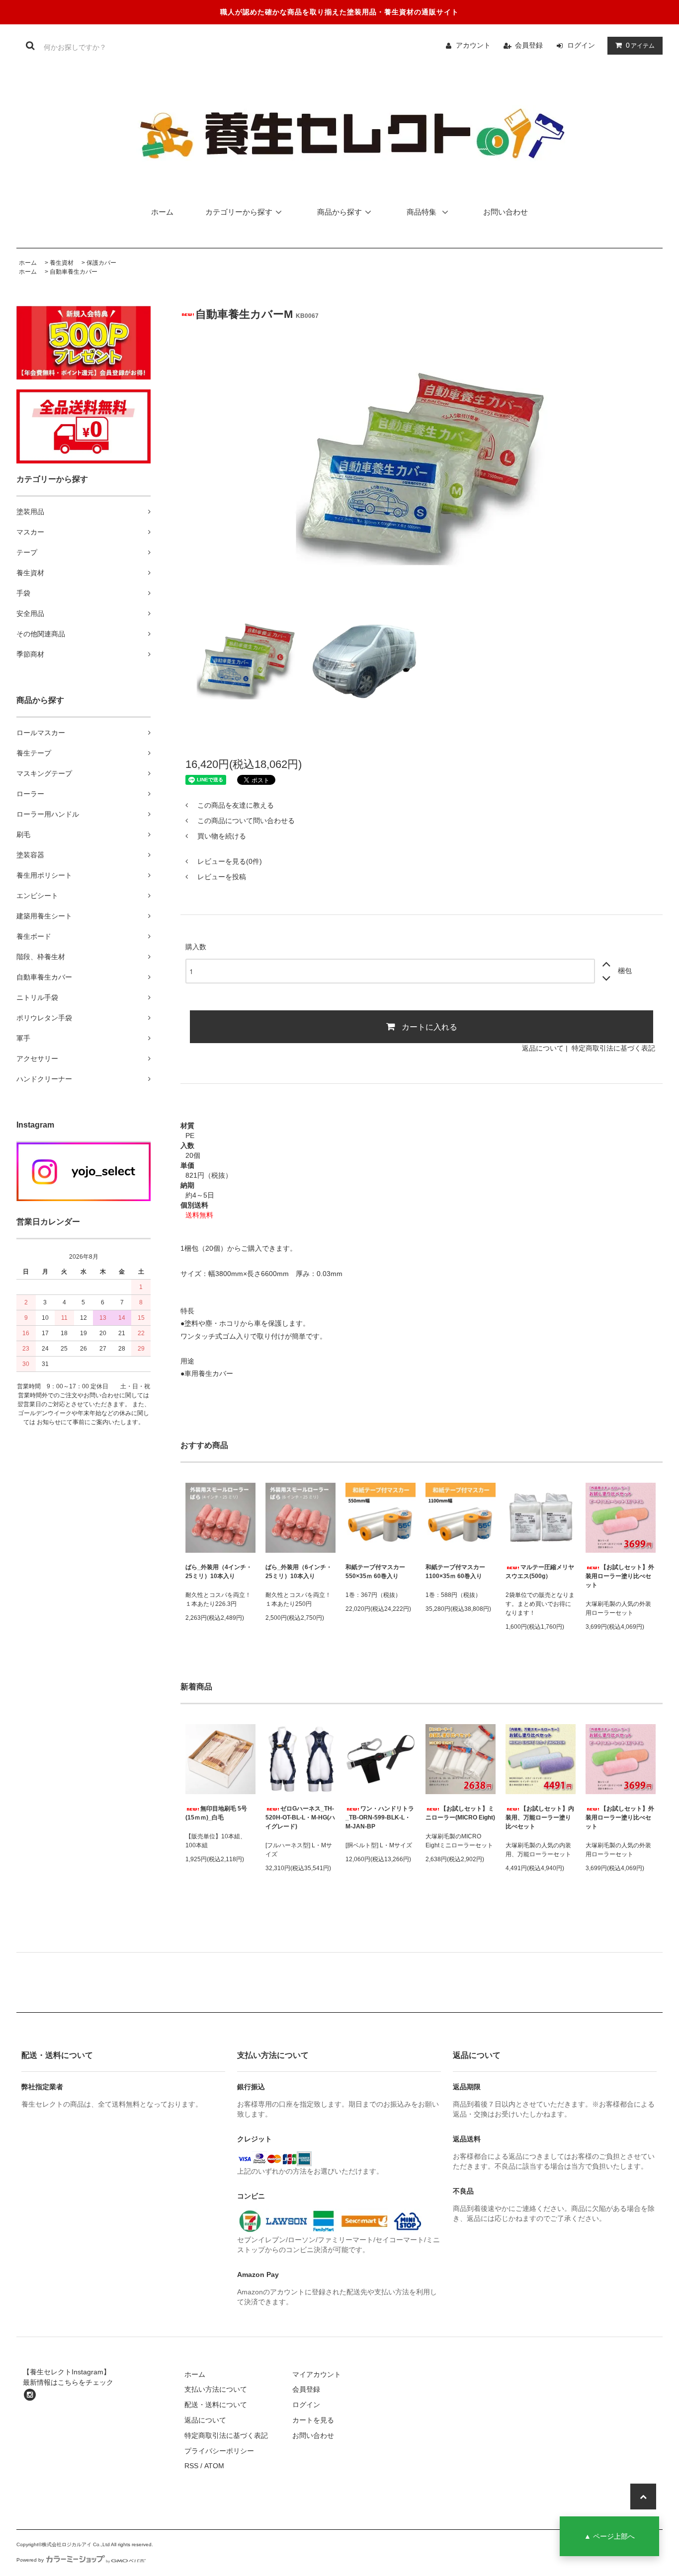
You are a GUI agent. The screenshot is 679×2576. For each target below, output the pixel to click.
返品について (543, 1048)
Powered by (30, 2560)
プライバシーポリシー (219, 2451)
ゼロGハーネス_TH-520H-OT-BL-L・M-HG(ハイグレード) (300, 1818)
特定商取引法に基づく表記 (613, 1048)
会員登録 (529, 45)
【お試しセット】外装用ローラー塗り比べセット (620, 1576)
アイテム (640, 45)
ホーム (162, 212)
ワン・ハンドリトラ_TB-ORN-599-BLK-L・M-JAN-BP (380, 1818)
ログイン (581, 45)
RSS (191, 2466)
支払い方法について (216, 2389)
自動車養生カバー (74, 272)
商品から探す (339, 212)
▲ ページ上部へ (609, 2536)
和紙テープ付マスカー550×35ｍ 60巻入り (375, 1572)
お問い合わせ (506, 212)
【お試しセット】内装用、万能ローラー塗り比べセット (540, 1818)
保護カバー (101, 263)
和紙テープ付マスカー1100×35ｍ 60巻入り (455, 1572)
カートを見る (313, 2420)
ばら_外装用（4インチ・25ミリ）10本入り (219, 1572)
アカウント (473, 45)
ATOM (214, 2466)
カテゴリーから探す (239, 212)
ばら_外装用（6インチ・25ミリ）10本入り (299, 1572)
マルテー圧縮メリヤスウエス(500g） (540, 1572)
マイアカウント (317, 2374)
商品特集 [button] (423, 212)
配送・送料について (216, 2405)
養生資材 (62, 263)
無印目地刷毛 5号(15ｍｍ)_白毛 (216, 1813)
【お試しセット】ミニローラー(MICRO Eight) (460, 1813)
